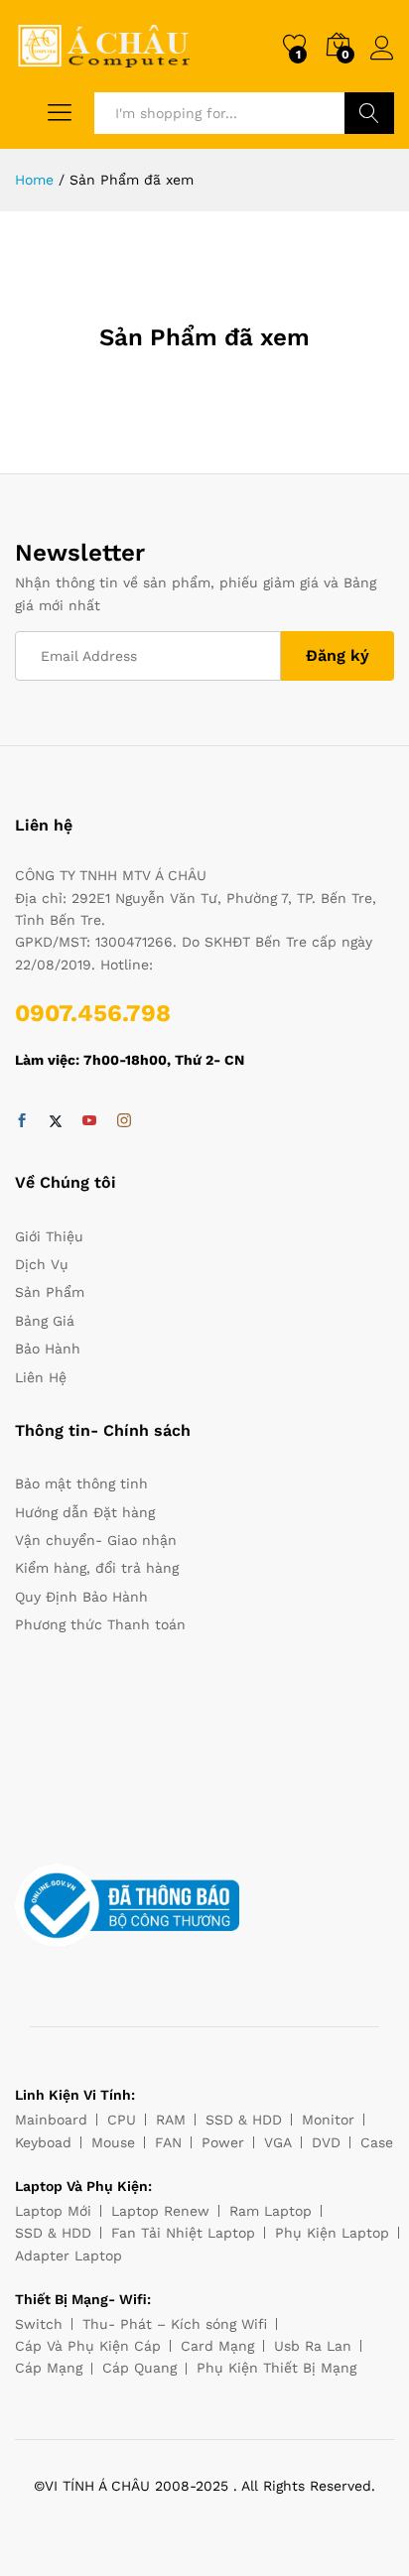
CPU (122, 2120)
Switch (39, 2324)
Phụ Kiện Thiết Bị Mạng (276, 2368)
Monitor (328, 2120)
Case (377, 2142)
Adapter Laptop (68, 2255)
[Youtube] (89, 1121)
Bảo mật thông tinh (81, 1483)
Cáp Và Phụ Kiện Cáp (88, 2346)
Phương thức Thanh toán (100, 1624)
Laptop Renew (160, 2211)
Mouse (113, 2142)
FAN (168, 2142)
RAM (171, 2120)
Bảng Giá (45, 1321)
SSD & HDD (244, 2120)
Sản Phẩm (50, 1292)
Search (369, 113)
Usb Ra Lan (313, 2346)
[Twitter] (56, 1121)
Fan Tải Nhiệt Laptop (183, 2233)
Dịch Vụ (42, 1264)
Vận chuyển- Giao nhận (96, 1540)
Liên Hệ (41, 1377)
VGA (278, 2142)
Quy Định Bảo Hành (81, 1597)
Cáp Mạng (49, 2368)
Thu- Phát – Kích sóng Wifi (175, 2324)
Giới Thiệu (49, 1236)
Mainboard (51, 2120)
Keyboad (43, 2142)
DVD (326, 2142)
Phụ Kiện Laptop (332, 2233)
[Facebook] (22, 1121)
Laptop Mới (53, 2211)
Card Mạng (217, 2346)
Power (223, 2142)
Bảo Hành (48, 1349)
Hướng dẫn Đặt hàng (85, 1512)
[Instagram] (124, 1121)
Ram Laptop (271, 2211)
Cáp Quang (139, 2368)
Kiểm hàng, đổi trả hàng (97, 1568)
